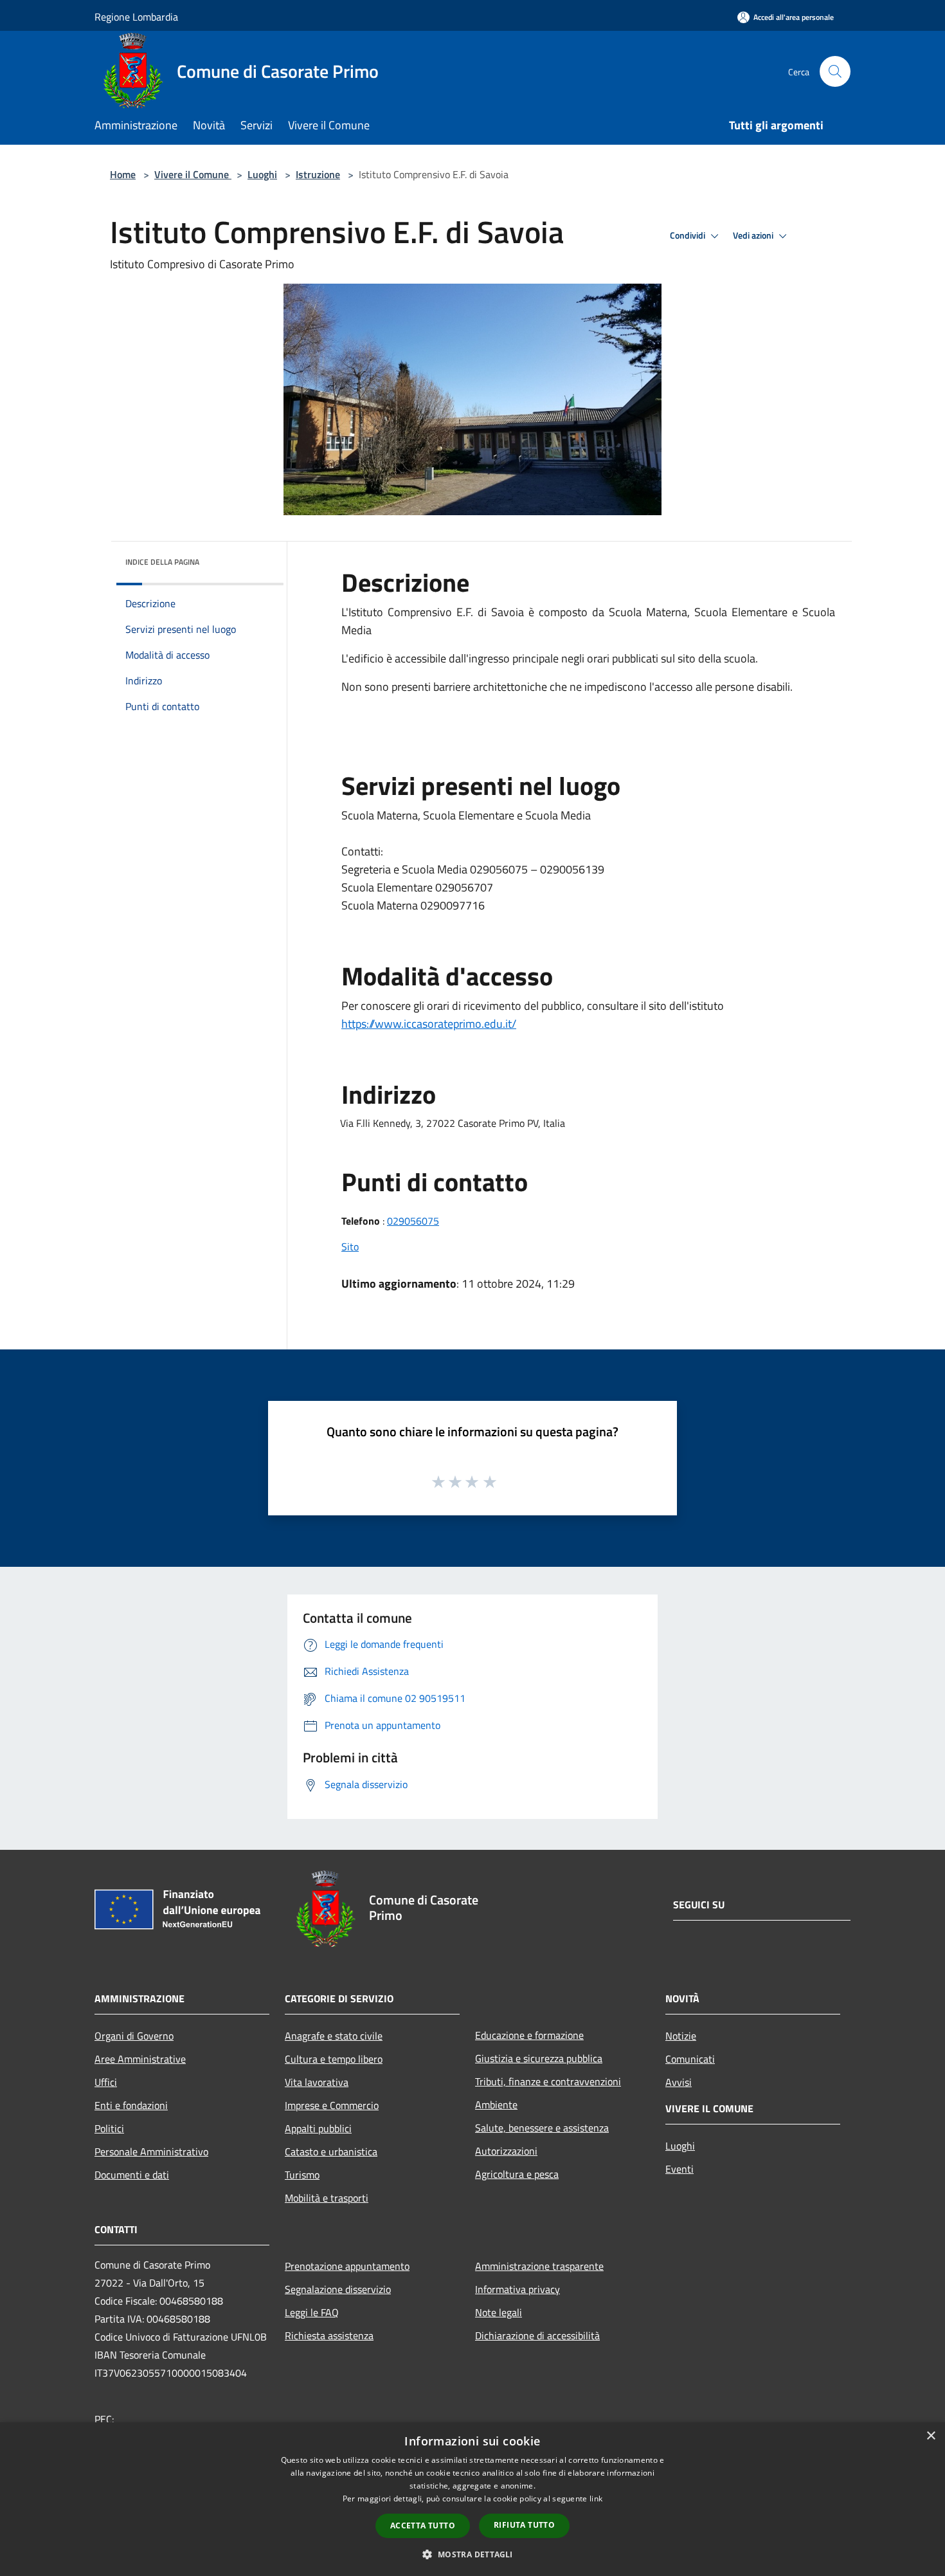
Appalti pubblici (318, 2128)
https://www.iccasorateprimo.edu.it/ (429, 1024)
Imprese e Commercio (332, 2105)
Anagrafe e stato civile (334, 2036)
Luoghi (262, 174)
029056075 (413, 1221)
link (596, 2498)
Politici (109, 2128)
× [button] (931, 2436)
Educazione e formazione (529, 2035)
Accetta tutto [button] (423, 2526)
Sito (350, 1247)
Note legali (499, 2312)
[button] (472, 2554)
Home (123, 174)
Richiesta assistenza (329, 2335)
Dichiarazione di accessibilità (537, 2335)
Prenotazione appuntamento (347, 2266)
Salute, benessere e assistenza (542, 2128)
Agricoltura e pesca (517, 2174)
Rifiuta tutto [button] (524, 2525)
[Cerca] (835, 71)
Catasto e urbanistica (331, 2151)
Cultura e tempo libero (334, 2059)
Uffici (106, 2082)
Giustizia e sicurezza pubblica (539, 2058)
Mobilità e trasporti (327, 2198)
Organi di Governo (134, 2036)
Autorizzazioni (506, 2151)
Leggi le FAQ (312, 2312)
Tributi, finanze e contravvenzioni (548, 2081)
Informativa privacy (517, 2289)
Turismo (302, 2175)
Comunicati (690, 2059)
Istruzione (318, 174)
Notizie (681, 2036)
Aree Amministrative (140, 2059)
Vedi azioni (754, 235)
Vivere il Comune (193, 174)
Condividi (688, 235)
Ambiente (496, 2105)
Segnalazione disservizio (338, 2289)
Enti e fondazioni (131, 2105)
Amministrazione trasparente (539, 2266)
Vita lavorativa (317, 2082)
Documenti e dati (132, 2175)
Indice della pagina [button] (162, 562)
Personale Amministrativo (151, 2151)
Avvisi (679, 2082)
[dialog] (473, 2499)
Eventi (679, 2169)
